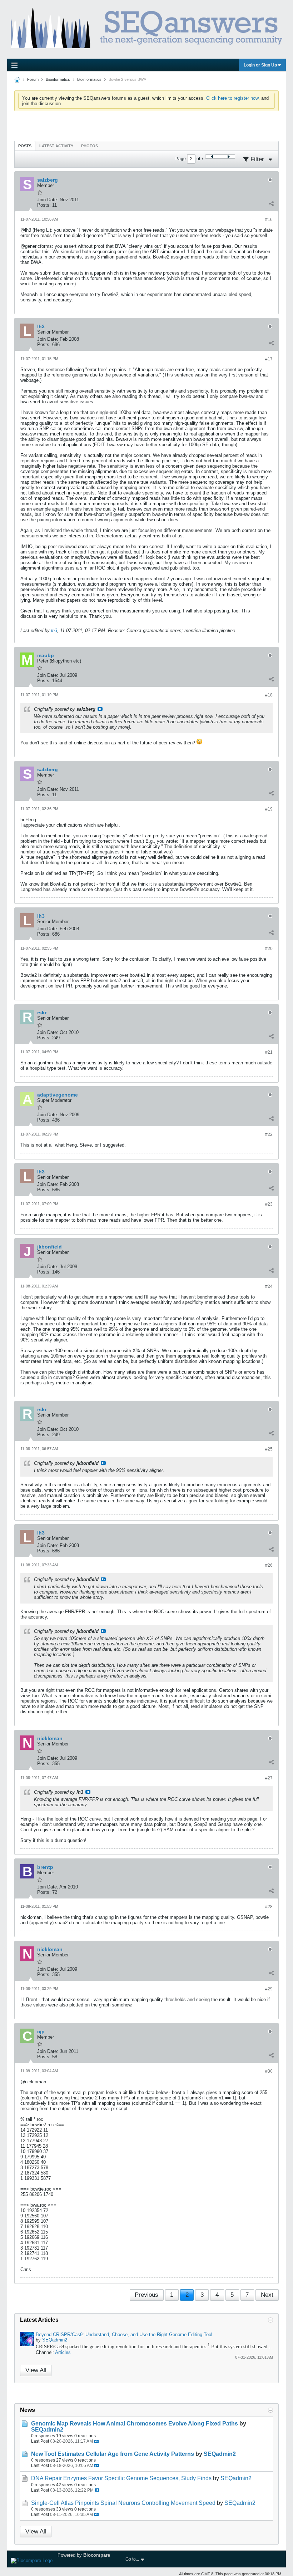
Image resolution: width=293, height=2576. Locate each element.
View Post (100, 709)
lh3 (54, 631)
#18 (269, 695)
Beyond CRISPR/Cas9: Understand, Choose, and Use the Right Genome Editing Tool (124, 2334)
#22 (269, 1134)
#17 (269, 359)
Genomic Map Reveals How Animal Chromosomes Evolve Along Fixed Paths (135, 2424)
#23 (269, 1204)
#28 (269, 1907)
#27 (269, 1778)
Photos (90, 146)
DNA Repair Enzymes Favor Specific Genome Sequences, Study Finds (121, 2478)
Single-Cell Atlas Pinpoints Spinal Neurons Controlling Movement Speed (123, 2503)
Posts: (44, 205)
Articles (63, 2352)
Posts (25, 146)
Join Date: (48, 200)
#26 (269, 1565)
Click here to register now (232, 98)
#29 (269, 1989)
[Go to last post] (96, 2441)
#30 (269, 2071)
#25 (269, 1449)
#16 (269, 220)
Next (267, 2295)
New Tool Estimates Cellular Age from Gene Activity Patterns (113, 2454)
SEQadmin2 (55, 2340)
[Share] (271, 203)
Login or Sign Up (260, 65)
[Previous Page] (212, 157)
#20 (269, 949)
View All (36, 2370)
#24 (269, 1286)
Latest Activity (56, 146)
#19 (269, 809)
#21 (269, 1052)
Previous (146, 2295)
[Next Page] (228, 157)
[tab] (25, 146)
